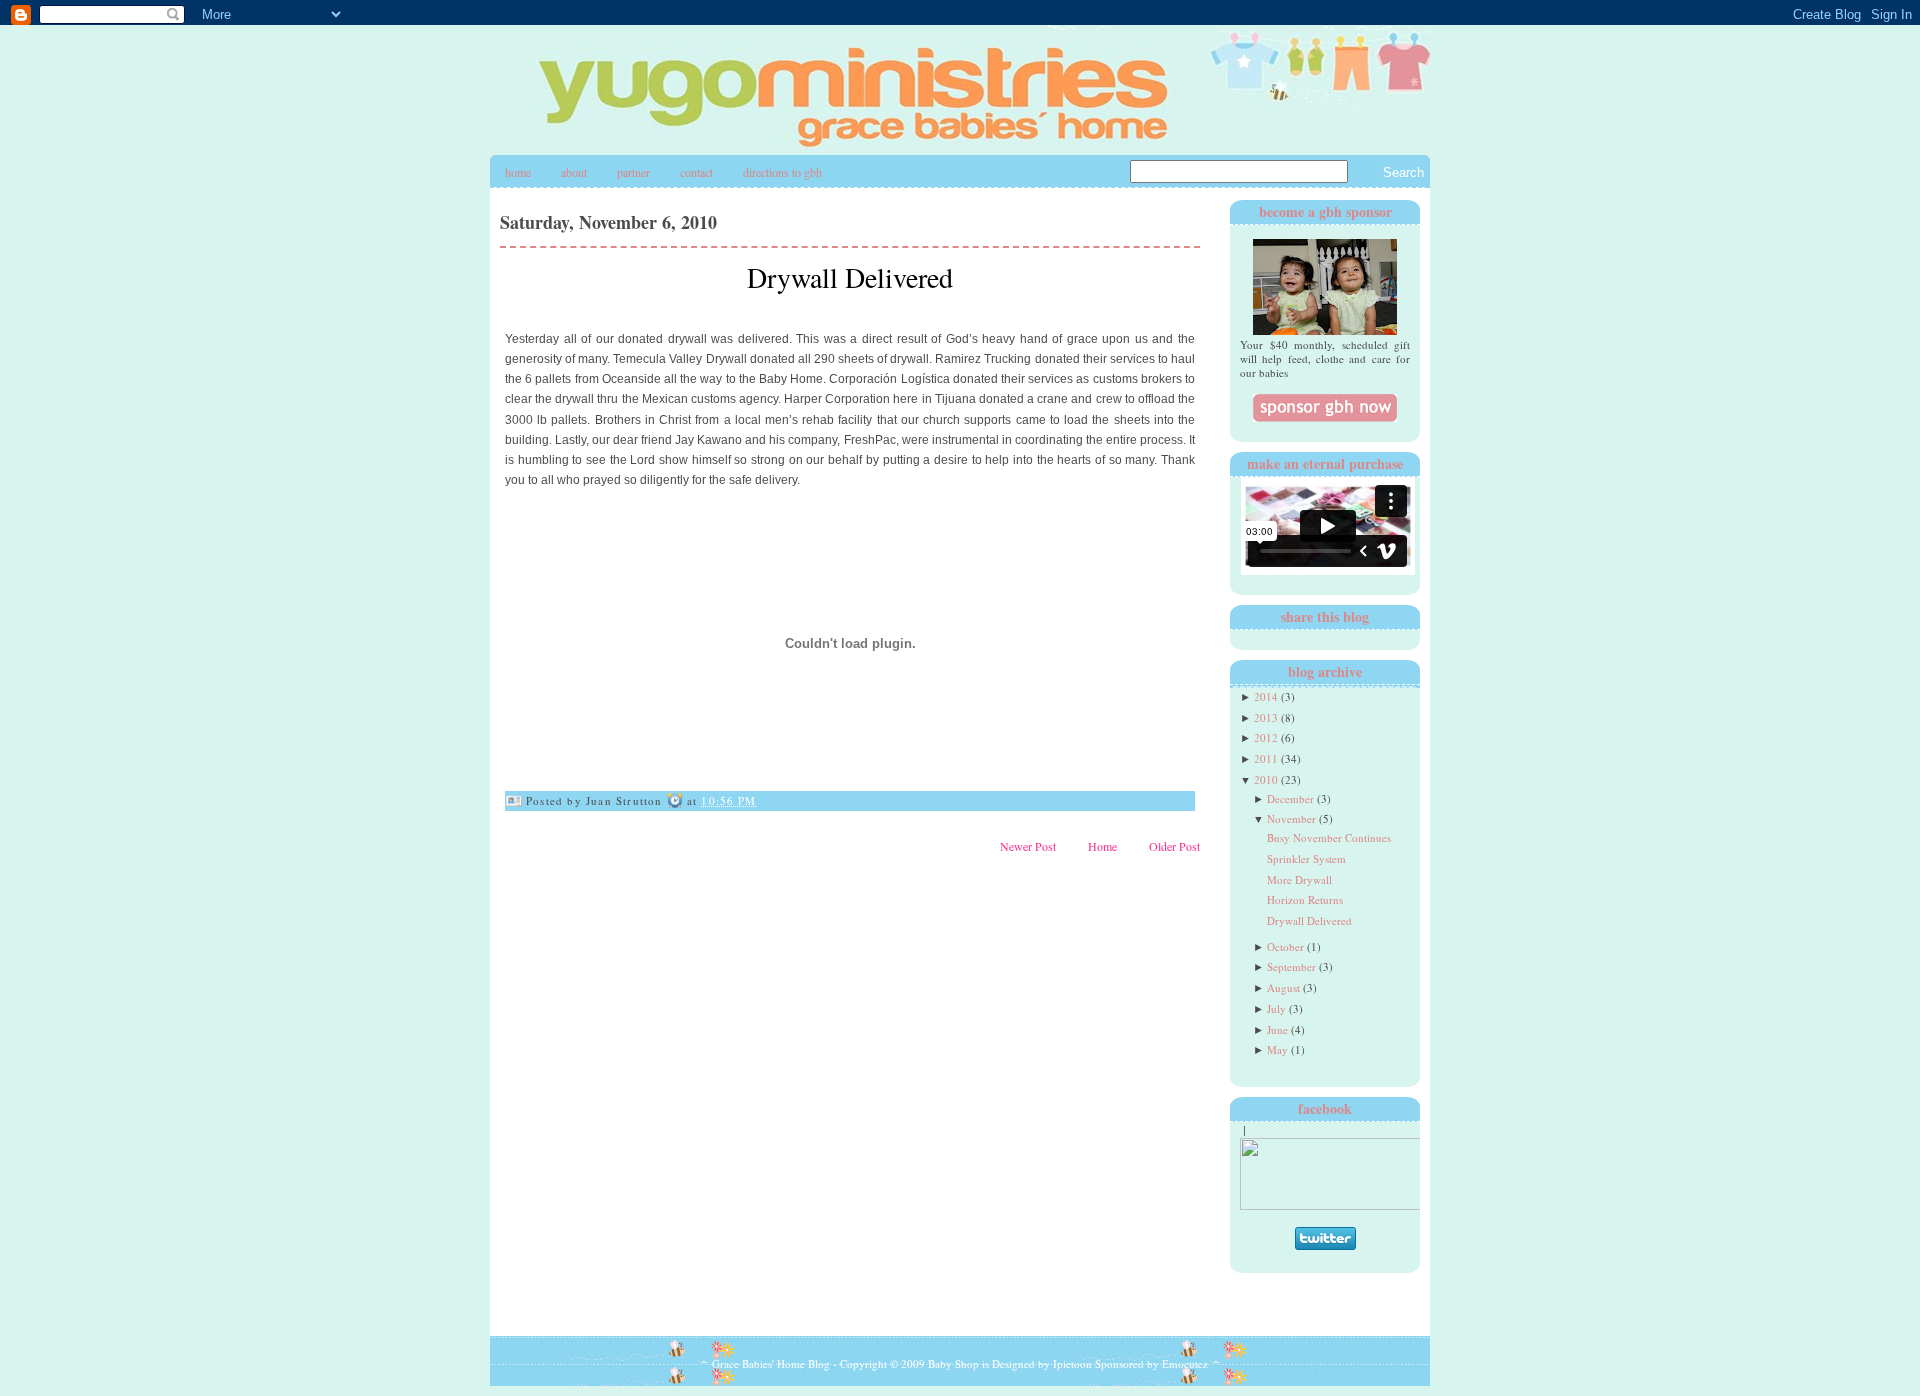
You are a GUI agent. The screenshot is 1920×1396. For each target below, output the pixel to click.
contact (696, 172)
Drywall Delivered (850, 277)
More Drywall (1299, 879)
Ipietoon (1072, 1363)
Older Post (1174, 846)
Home (518, 172)
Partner (633, 172)
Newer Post (1028, 846)
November (1291, 818)
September (1291, 966)
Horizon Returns (1305, 899)
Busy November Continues (1329, 837)
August (1283, 987)
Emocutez (1185, 1363)
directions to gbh (782, 172)
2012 (1266, 737)
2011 (1266, 758)
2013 (1266, 717)
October (1285, 946)
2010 (1266, 779)
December (1290, 798)
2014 (1266, 696)
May (1277, 1049)
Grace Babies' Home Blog (771, 1363)
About (574, 172)
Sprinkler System (1306, 858)
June (1277, 1029)
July (1276, 1008)
